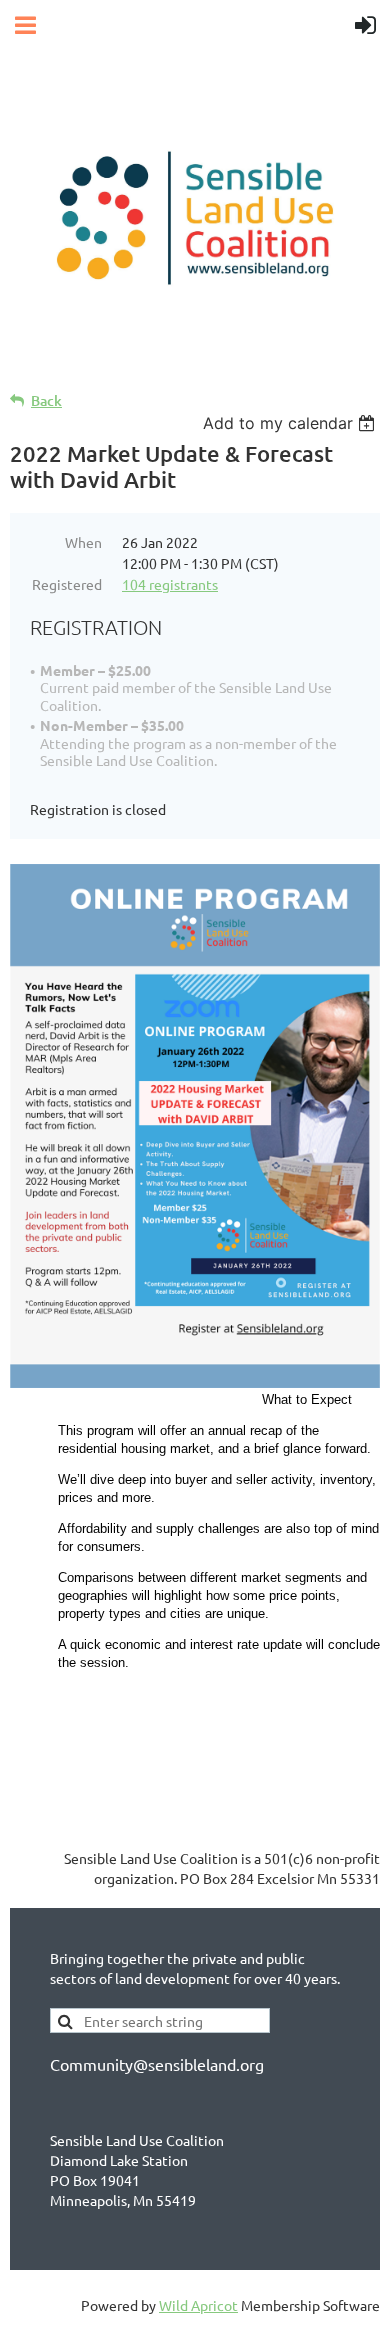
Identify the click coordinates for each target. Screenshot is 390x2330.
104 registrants (170, 584)
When (83, 542)
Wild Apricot (198, 2305)
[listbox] (291, 423)
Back (46, 400)
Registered (67, 584)
